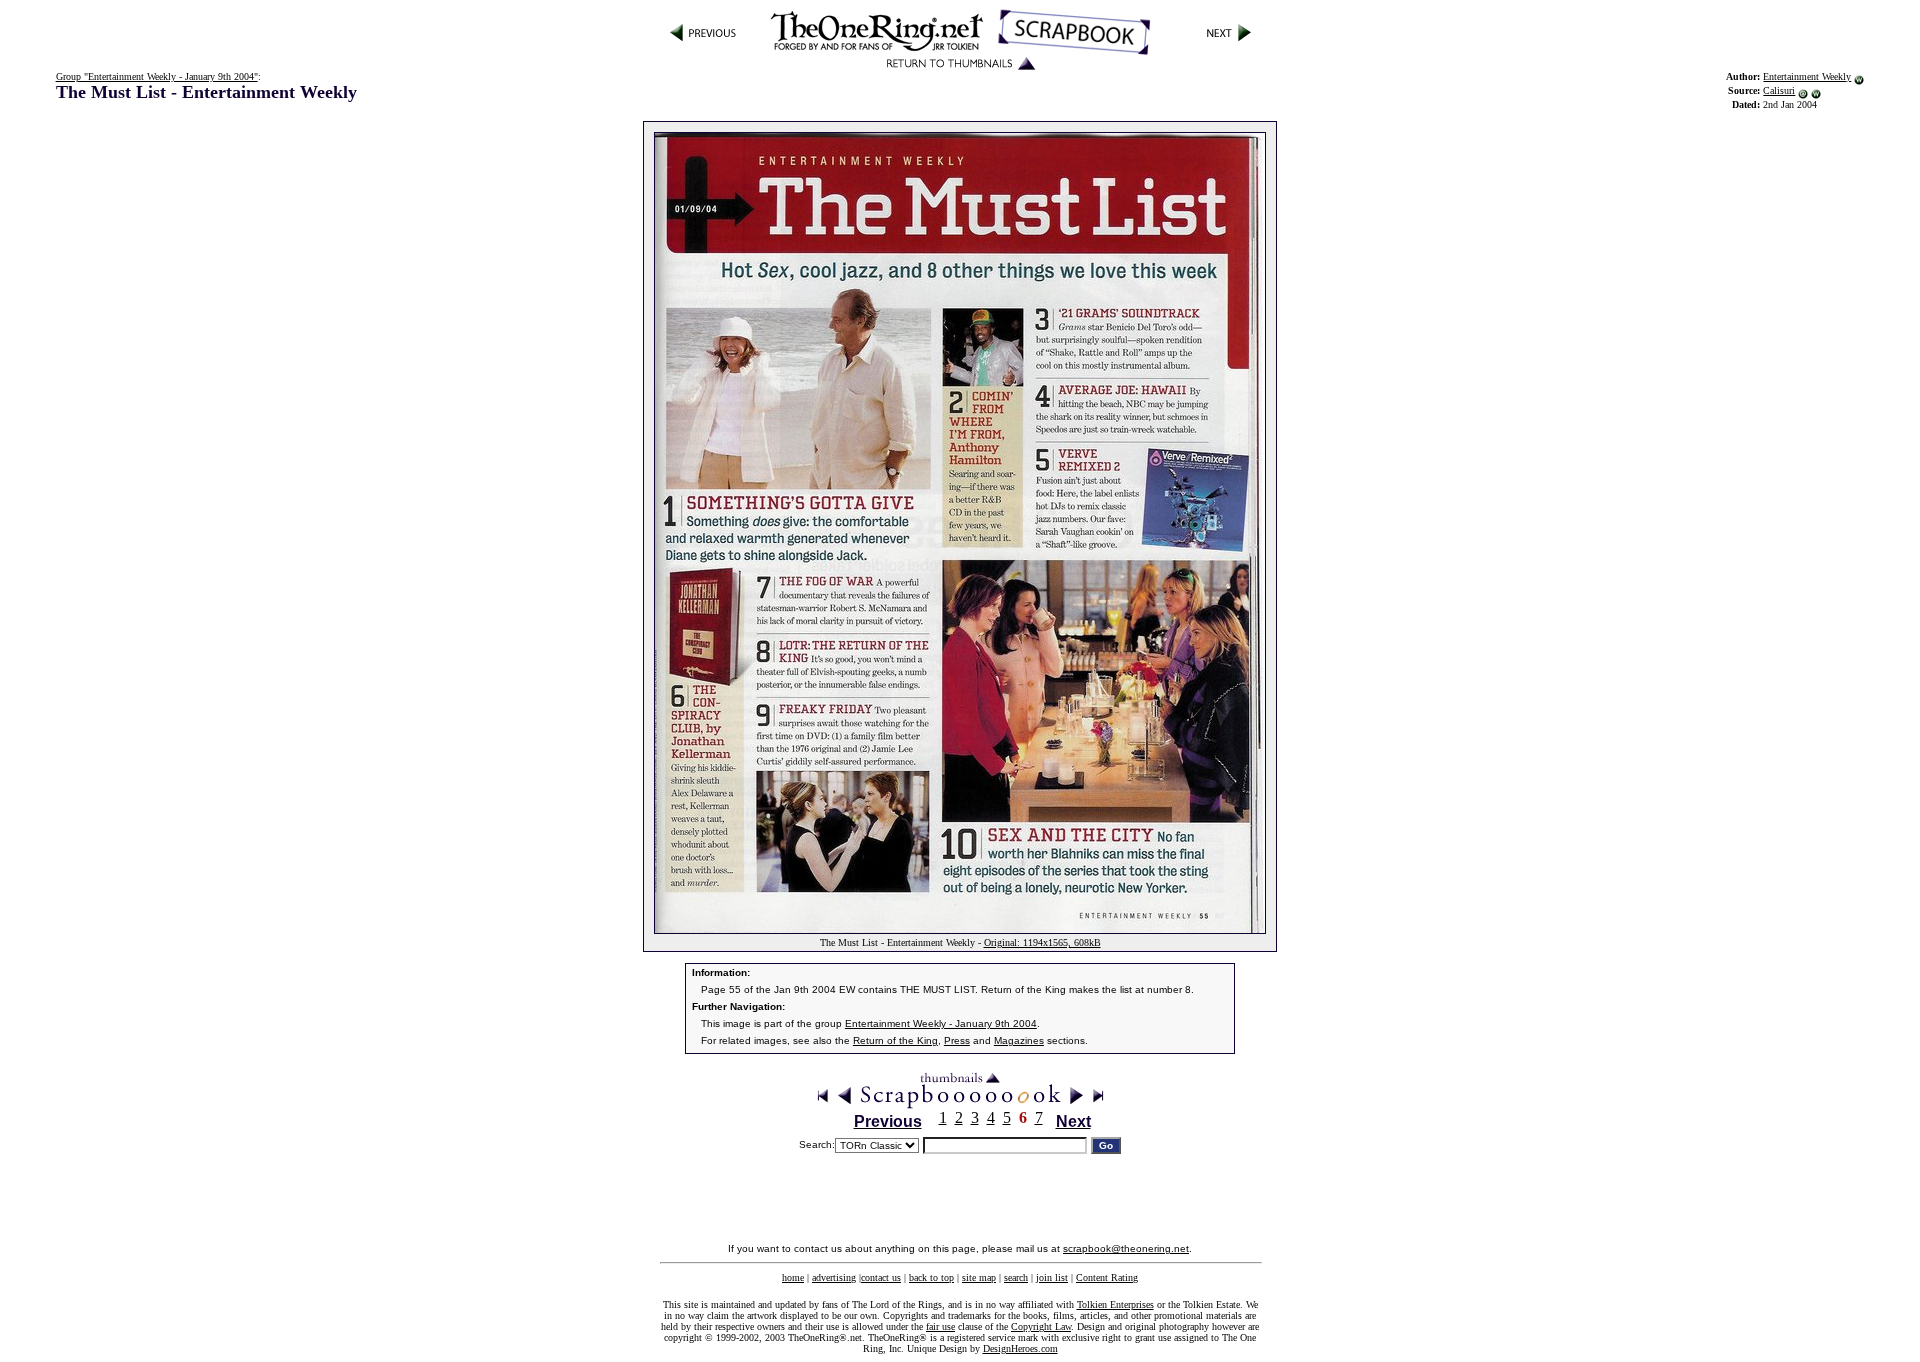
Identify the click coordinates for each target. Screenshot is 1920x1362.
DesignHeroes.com (1020, 1348)
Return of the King (895, 1040)
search (1016, 1277)
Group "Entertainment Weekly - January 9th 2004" (157, 76)
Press (957, 1040)
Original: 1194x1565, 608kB (1042, 942)
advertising (834, 1277)
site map (979, 1277)
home (793, 1277)
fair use (940, 1326)
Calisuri (1779, 90)
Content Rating (1107, 1277)
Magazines (1019, 1040)
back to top (931, 1277)
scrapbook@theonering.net (1126, 1248)
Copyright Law (1041, 1326)
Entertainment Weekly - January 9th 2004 (941, 1023)
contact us (881, 1277)
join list (1052, 1277)
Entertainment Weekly (1807, 76)
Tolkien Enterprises (1115, 1304)
